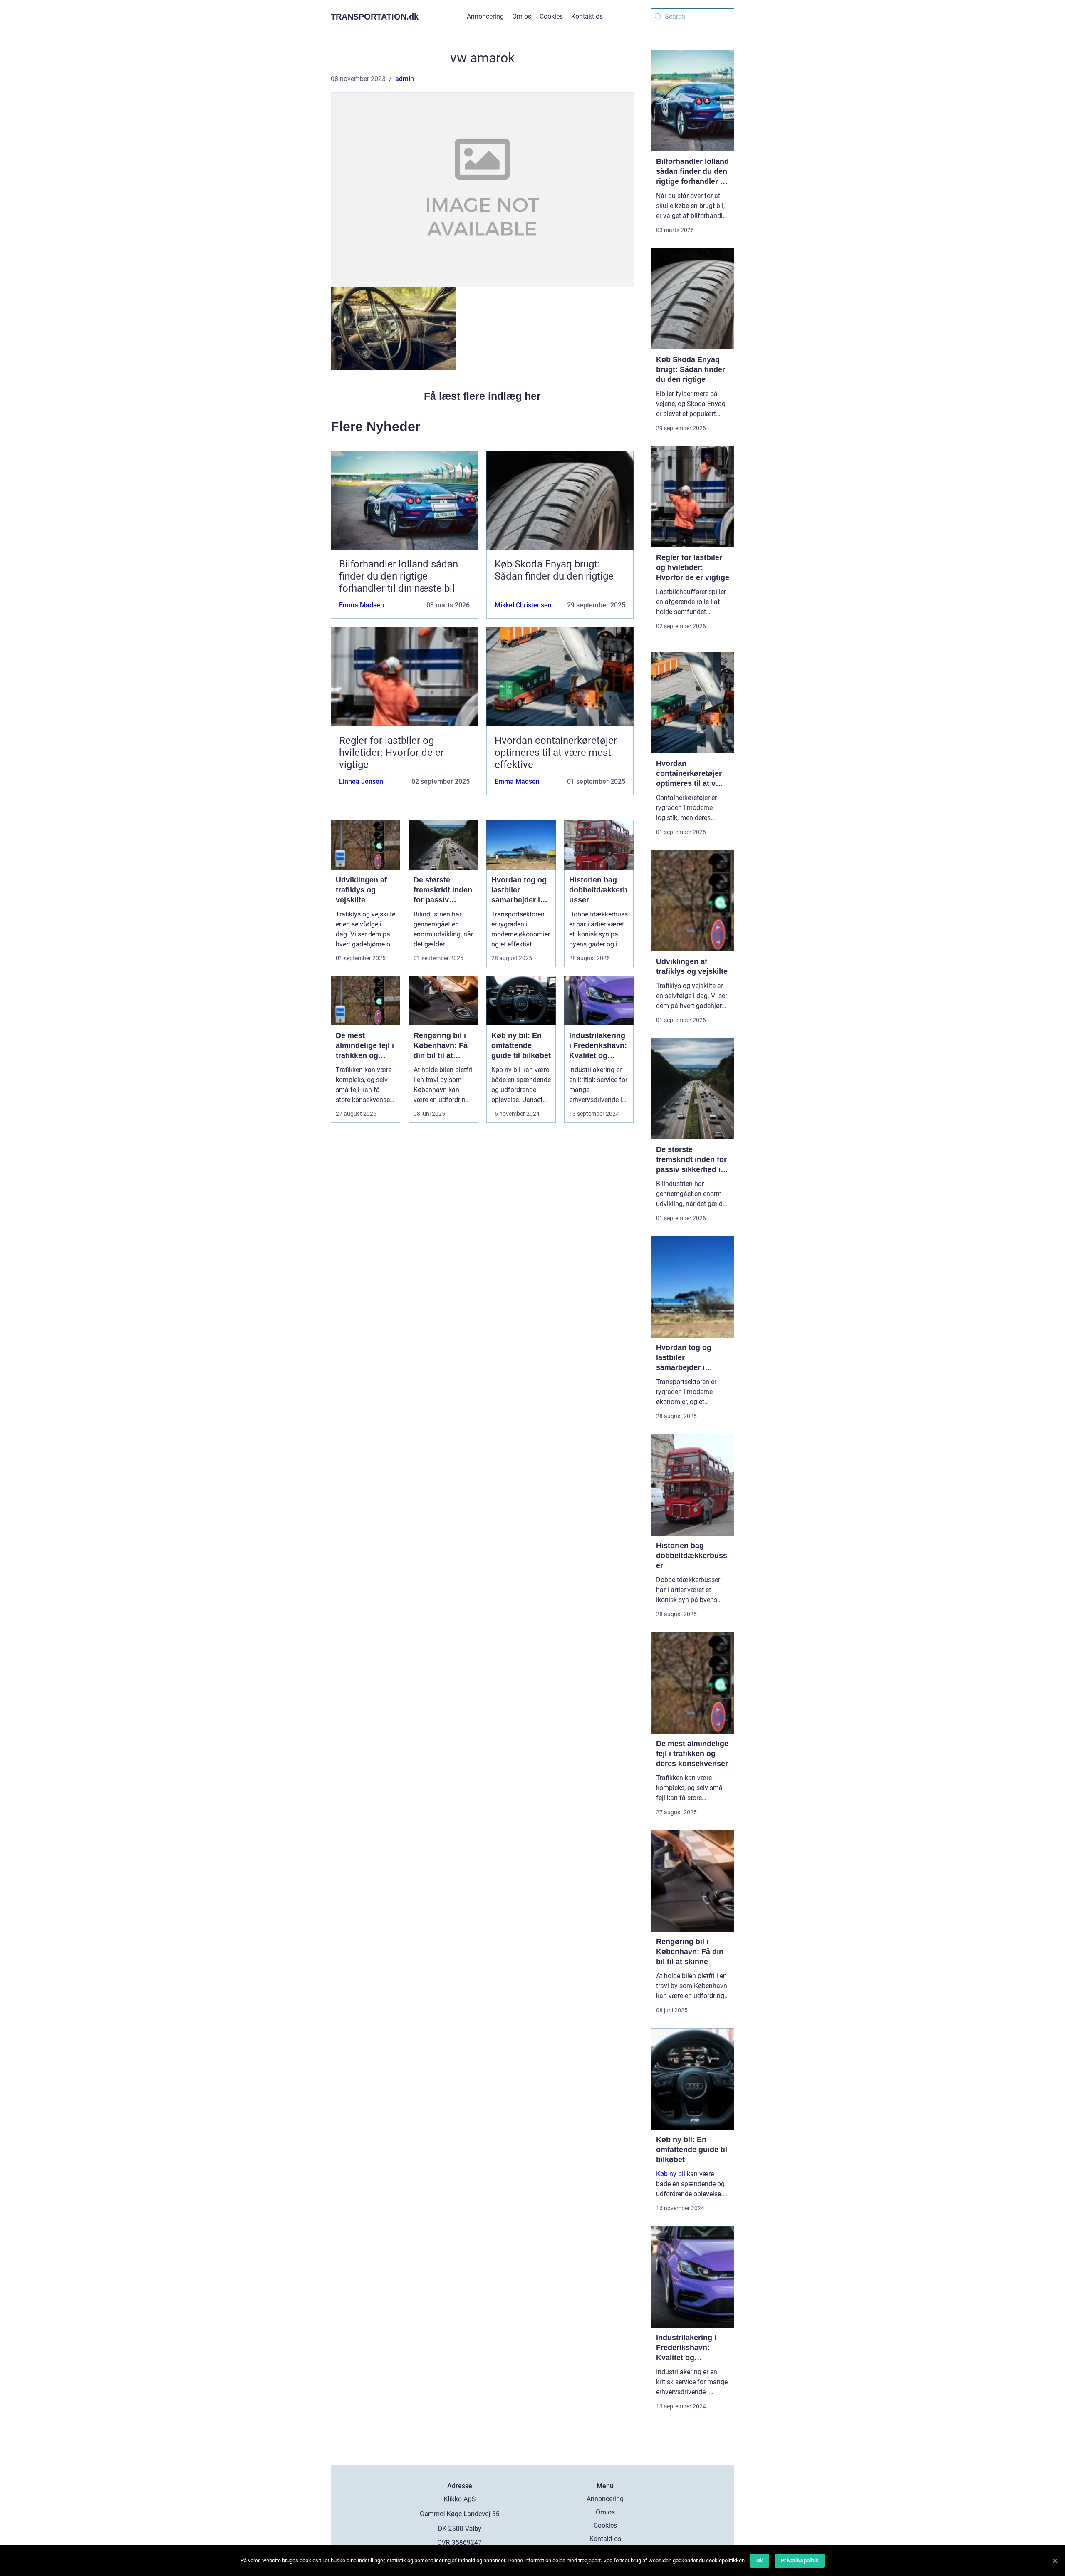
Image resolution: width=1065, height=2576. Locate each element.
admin (405, 79)
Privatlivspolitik (800, 2560)
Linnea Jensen (361, 781)
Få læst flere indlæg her (482, 396)
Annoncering (485, 16)
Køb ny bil (671, 2174)
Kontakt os (587, 16)
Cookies (551, 16)
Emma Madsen (362, 605)
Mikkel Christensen (523, 605)
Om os (522, 16)
